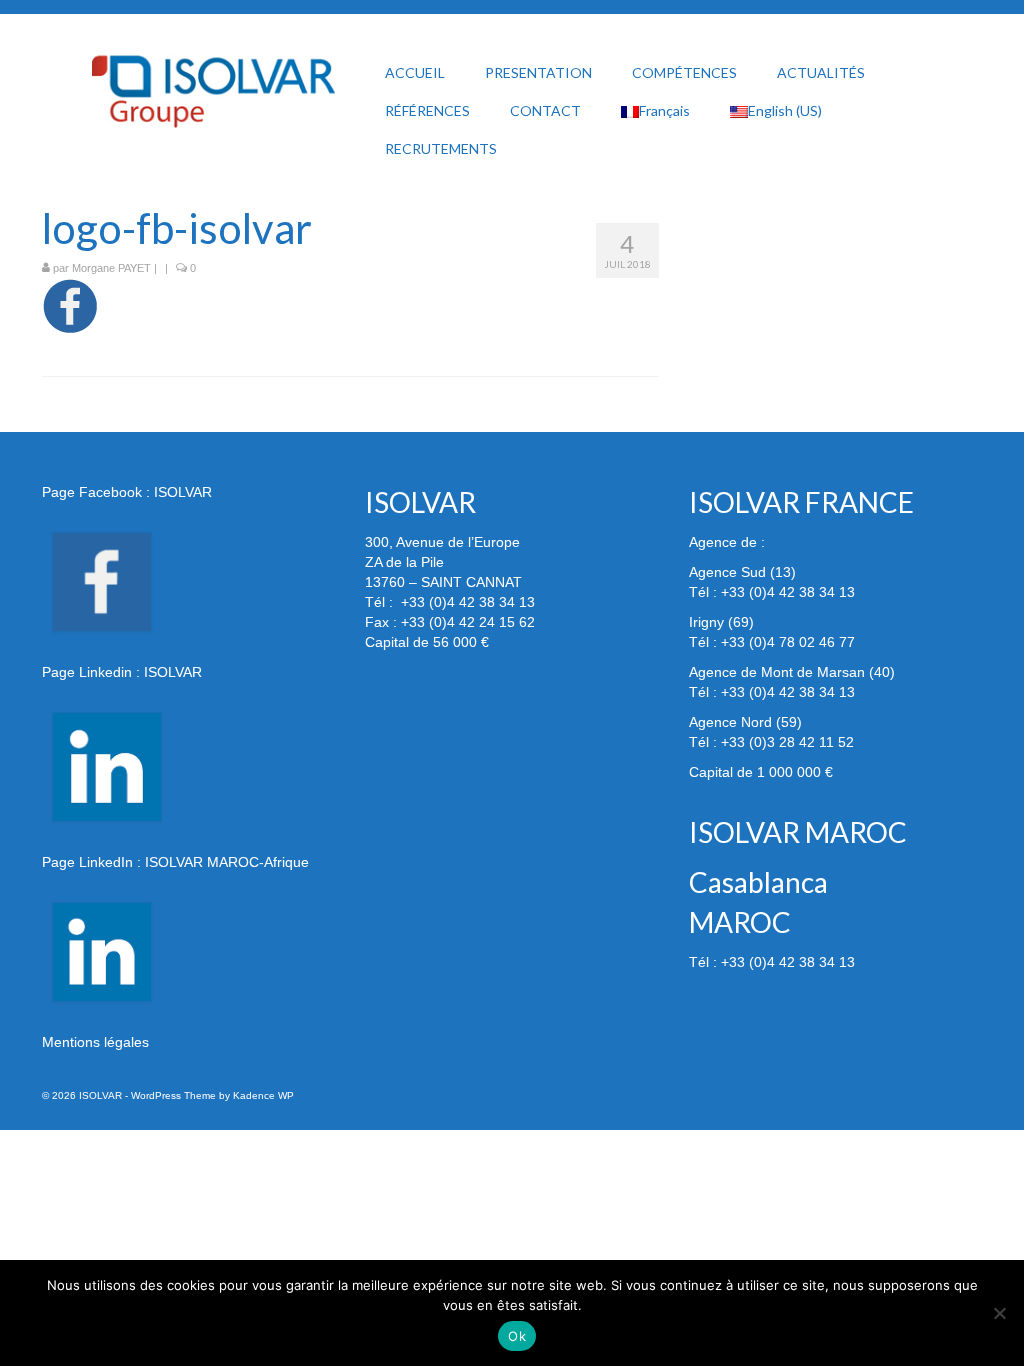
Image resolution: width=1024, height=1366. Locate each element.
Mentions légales (95, 1042)
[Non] (999, 1313)
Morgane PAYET (111, 268)
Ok (517, 1336)
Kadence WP (263, 1095)
